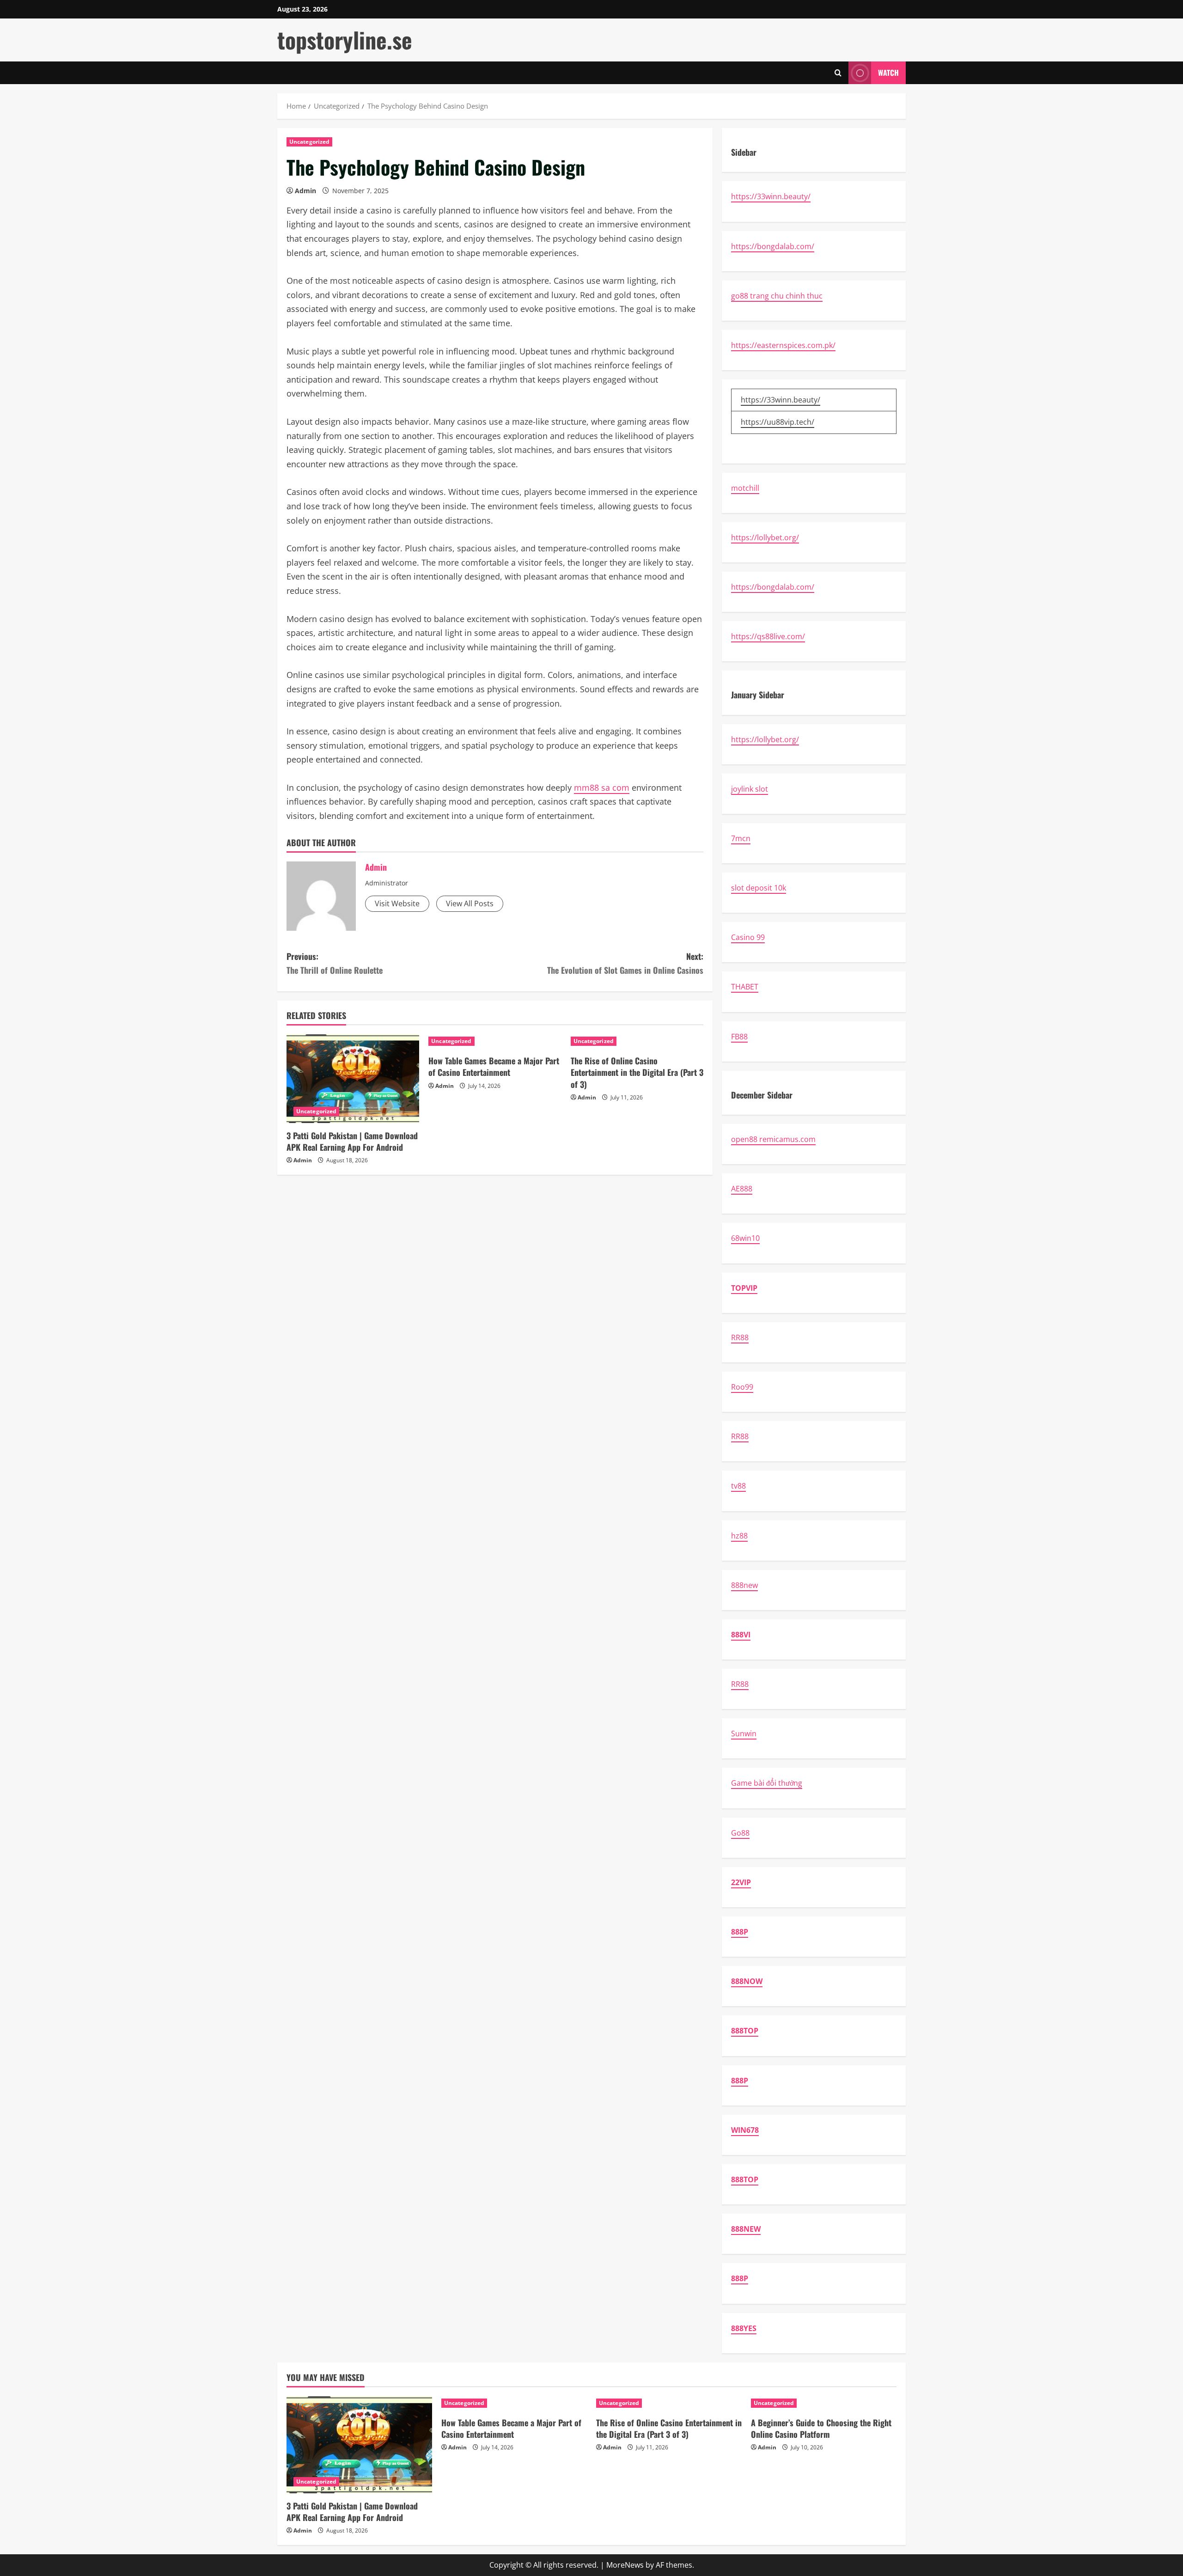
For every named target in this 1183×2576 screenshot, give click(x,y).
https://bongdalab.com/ (773, 246)
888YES (744, 2328)
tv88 (738, 1486)
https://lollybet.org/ (765, 537)
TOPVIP (744, 1288)
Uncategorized (309, 142)
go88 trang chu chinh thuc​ (777, 296)
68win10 (745, 1238)
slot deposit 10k (759, 888)
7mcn (741, 838)
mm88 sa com (602, 787)
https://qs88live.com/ (768, 636)
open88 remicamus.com (773, 1139)
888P (740, 1932)
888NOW (747, 1981)
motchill (745, 488)
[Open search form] (838, 73)
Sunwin (744, 1734)
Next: (625, 963)
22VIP (741, 1882)
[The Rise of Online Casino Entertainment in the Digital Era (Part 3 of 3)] (637, 1041)
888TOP (745, 2031)
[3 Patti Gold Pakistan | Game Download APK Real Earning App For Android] (353, 1079)
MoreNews (625, 2565)
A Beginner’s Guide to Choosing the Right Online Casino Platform (821, 2428)
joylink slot (750, 789)
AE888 (742, 1189)
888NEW (746, 2229)
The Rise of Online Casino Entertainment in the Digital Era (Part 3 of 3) (637, 1072)
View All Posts (470, 903)
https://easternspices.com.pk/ (783, 345)
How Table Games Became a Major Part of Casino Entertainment (494, 1066)
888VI (741, 1635)
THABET (745, 987)
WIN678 (745, 2130)
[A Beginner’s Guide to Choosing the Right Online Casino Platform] (824, 2403)
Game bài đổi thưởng (767, 1783)
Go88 (740, 1833)
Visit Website (397, 903)
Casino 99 (748, 937)
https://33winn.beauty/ (771, 196)
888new (744, 1585)
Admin (305, 191)
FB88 (739, 1037)
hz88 (739, 1536)
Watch (888, 73)
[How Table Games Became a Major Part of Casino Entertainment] (495, 1041)
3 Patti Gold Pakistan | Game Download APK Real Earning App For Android (352, 1141)
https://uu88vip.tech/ (777, 422)
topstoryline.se (345, 40)
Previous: (335, 963)
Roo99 (742, 1387)
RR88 (740, 1337)
